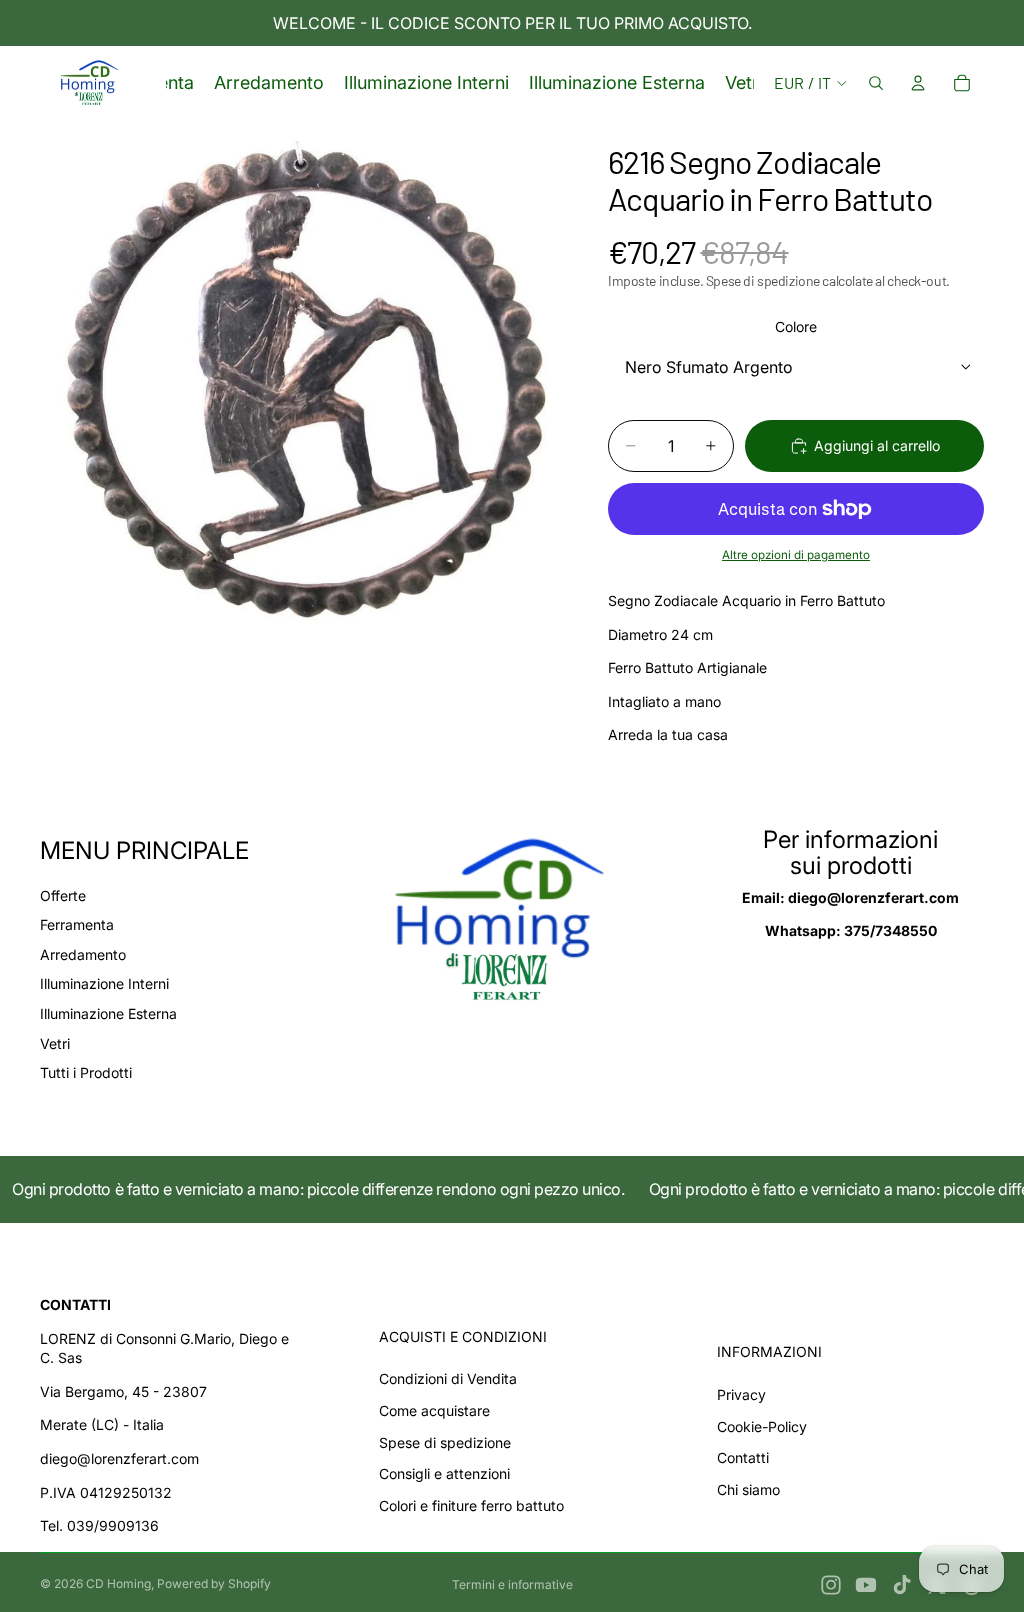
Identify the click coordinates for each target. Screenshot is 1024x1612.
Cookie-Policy (762, 1426)
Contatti (743, 1457)
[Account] (918, 83)
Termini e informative (512, 1584)
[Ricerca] (876, 83)
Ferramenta (77, 924)
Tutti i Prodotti (86, 1072)
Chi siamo (748, 1489)
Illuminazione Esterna (108, 1013)
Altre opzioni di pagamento (796, 555)
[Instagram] (831, 1585)
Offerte (63, 895)
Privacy (741, 1394)
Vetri (55, 1043)
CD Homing (118, 1583)
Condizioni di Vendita (448, 1378)
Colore (796, 326)
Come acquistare (434, 1410)
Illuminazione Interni (104, 983)
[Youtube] (866, 1585)
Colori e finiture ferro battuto (471, 1505)
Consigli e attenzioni (444, 1473)
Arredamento (83, 954)
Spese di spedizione (445, 1442)
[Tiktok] (902, 1585)
